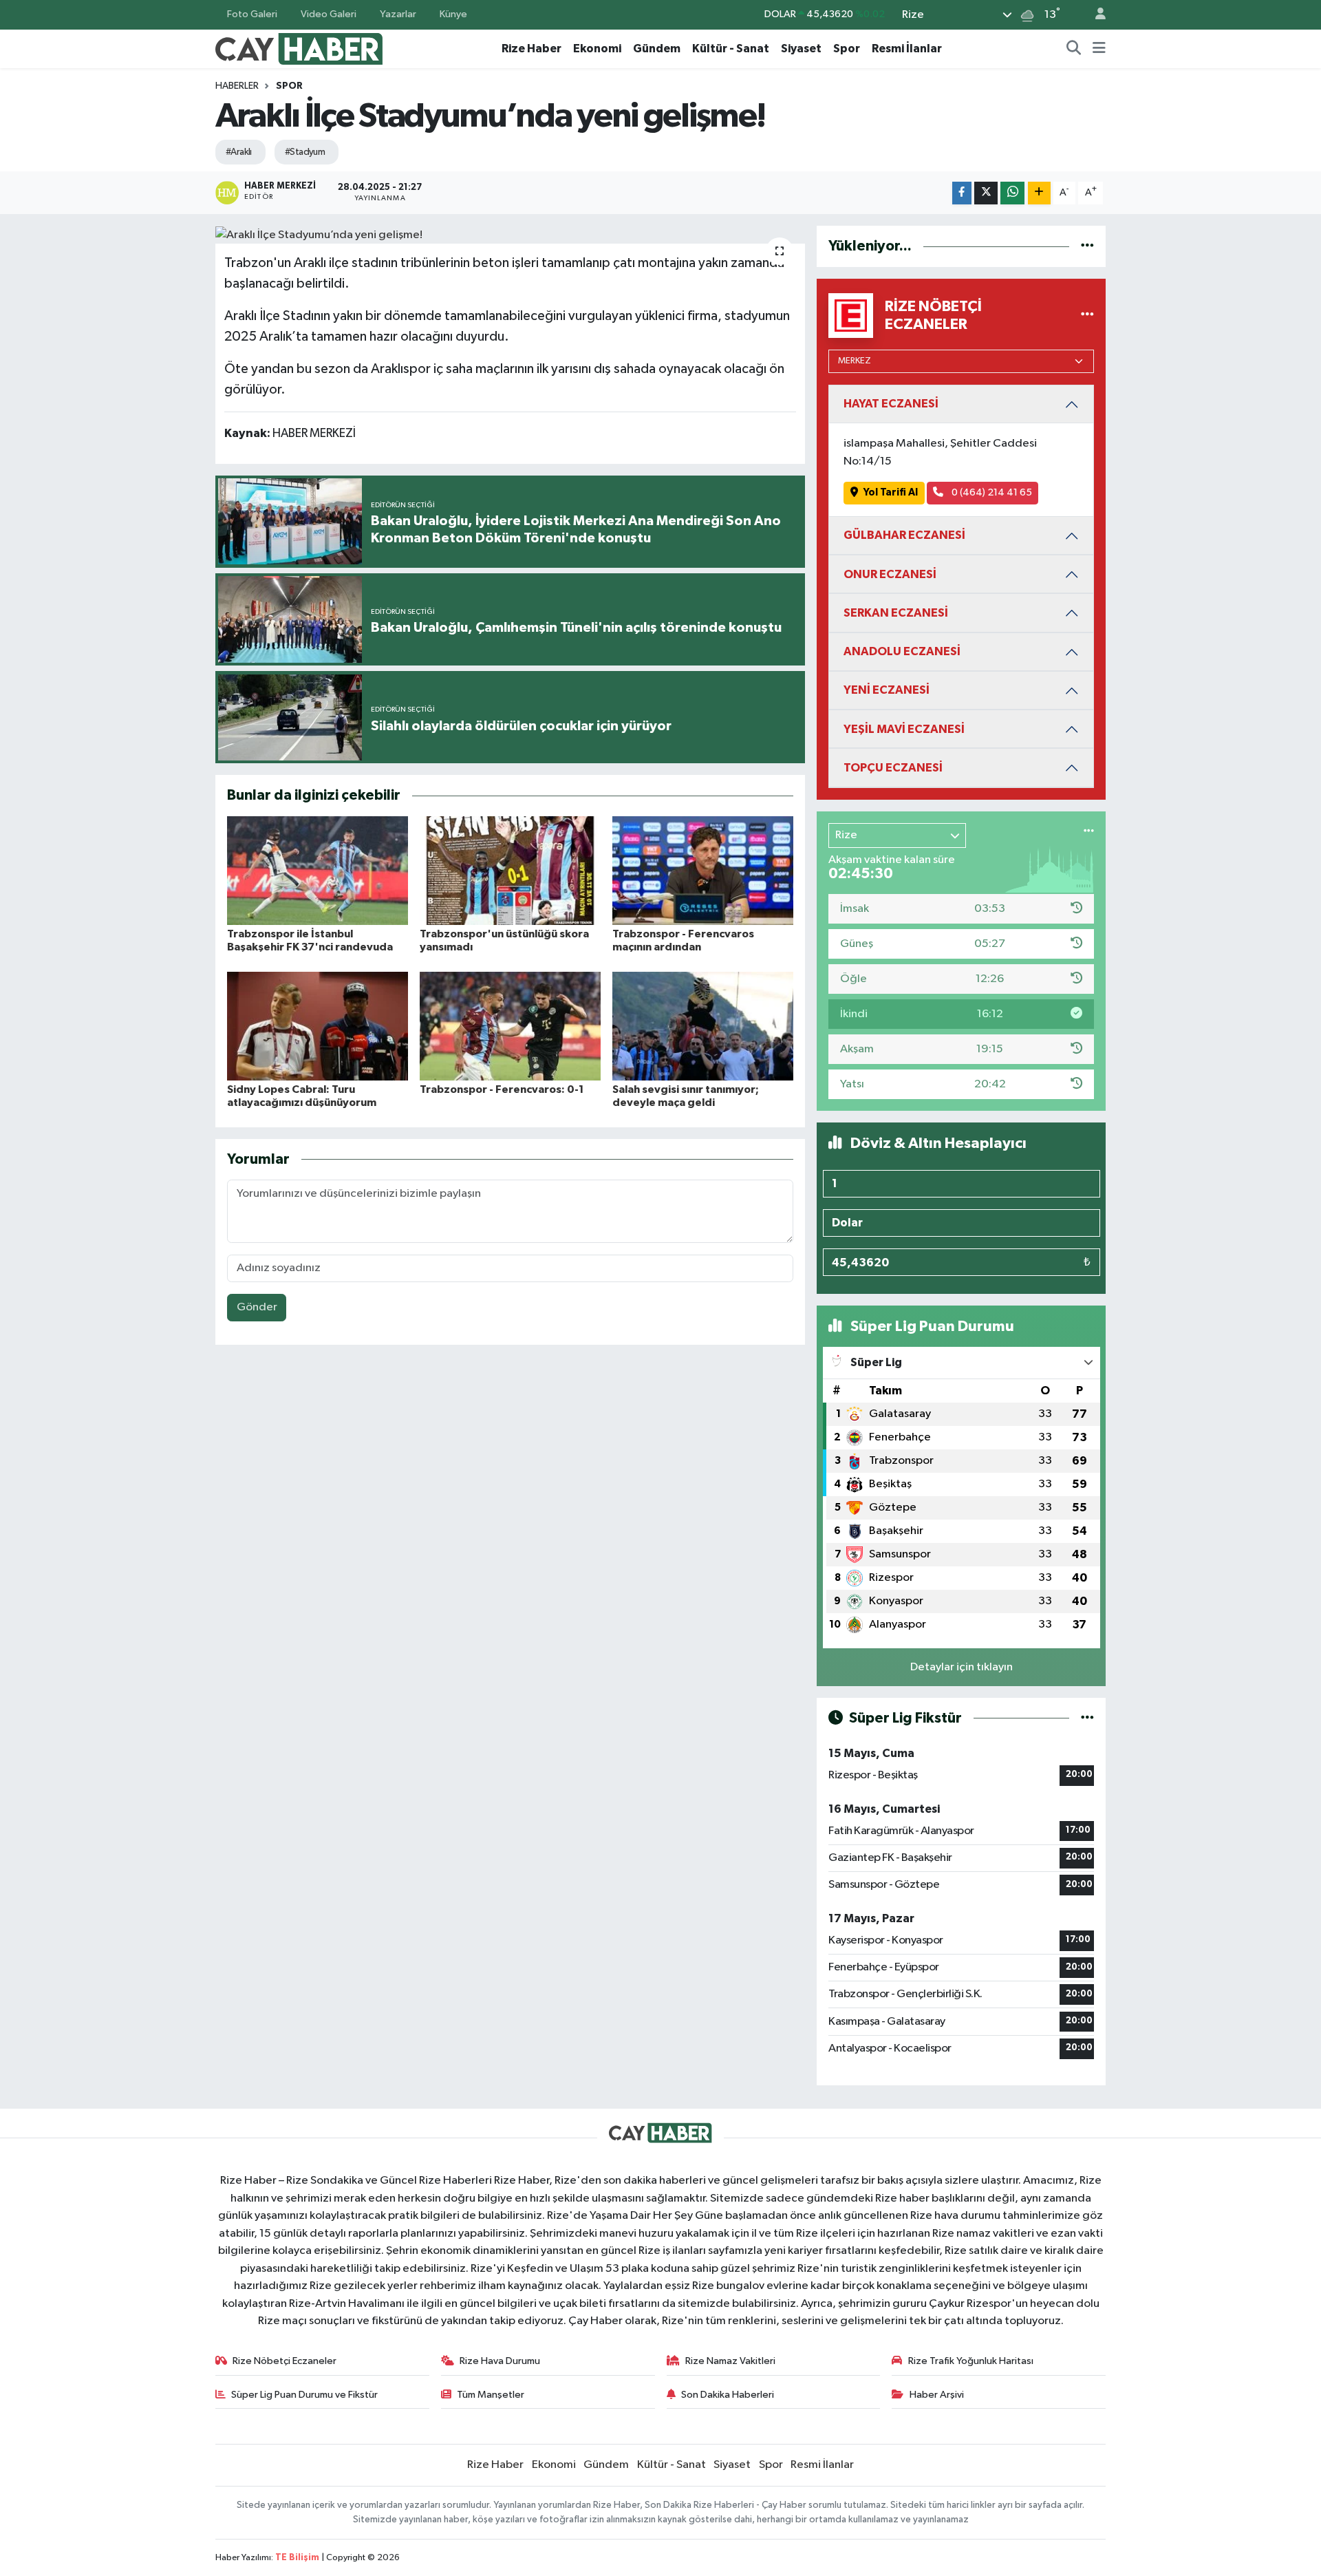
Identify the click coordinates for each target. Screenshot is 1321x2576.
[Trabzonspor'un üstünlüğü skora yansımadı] (510, 870)
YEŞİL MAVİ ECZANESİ (904, 729)
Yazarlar (398, 14)
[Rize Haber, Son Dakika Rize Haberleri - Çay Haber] (299, 48)
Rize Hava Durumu (500, 2361)
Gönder (257, 1307)
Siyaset (801, 49)
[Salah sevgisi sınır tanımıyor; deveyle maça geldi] (703, 1026)
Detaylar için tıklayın (962, 1667)
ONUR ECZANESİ (890, 574)
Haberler (237, 86)
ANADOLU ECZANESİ (902, 651)
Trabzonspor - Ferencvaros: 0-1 (502, 1089)
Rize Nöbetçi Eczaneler (284, 2361)
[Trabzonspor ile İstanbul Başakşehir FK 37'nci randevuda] (318, 870)
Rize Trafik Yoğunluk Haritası (971, 2361)
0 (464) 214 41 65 (991, 492)
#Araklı (239, 152)
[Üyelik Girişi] (1095, 15)
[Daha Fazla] (1039, 193)
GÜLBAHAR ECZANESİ (904, 535)
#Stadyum (305, 152)
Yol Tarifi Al (891, 492)
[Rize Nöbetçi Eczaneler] (1087, 316)
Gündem (657, 49)
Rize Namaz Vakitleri (730, 2361)
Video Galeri (329, 14)
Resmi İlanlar (907, 49)
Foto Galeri (252, 14)
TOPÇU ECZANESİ (893, 768)
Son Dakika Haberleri (728, 2395)
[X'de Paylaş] (986, 193)
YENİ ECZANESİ (887, 690)
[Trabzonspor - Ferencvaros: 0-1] (510, 1026)
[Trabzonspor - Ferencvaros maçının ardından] (703, 870)
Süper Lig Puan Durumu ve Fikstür (304, 2395)
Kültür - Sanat (731, 49)
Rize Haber (531, 49)
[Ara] (1074, 49)
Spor (847, 49)
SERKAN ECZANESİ (896, 613)
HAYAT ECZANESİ (891, 404)
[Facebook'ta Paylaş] (962, 193)
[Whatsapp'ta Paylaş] (1012, 193)
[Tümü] (1087, 246)
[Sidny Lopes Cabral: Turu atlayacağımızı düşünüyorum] (318, 1026)
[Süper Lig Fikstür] (1087, 1718)
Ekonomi (597, 49)
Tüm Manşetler (491, 2395)
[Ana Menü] (1099, 49)
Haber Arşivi (937, 2395)
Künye (453, 14)
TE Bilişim (297, 2558)
